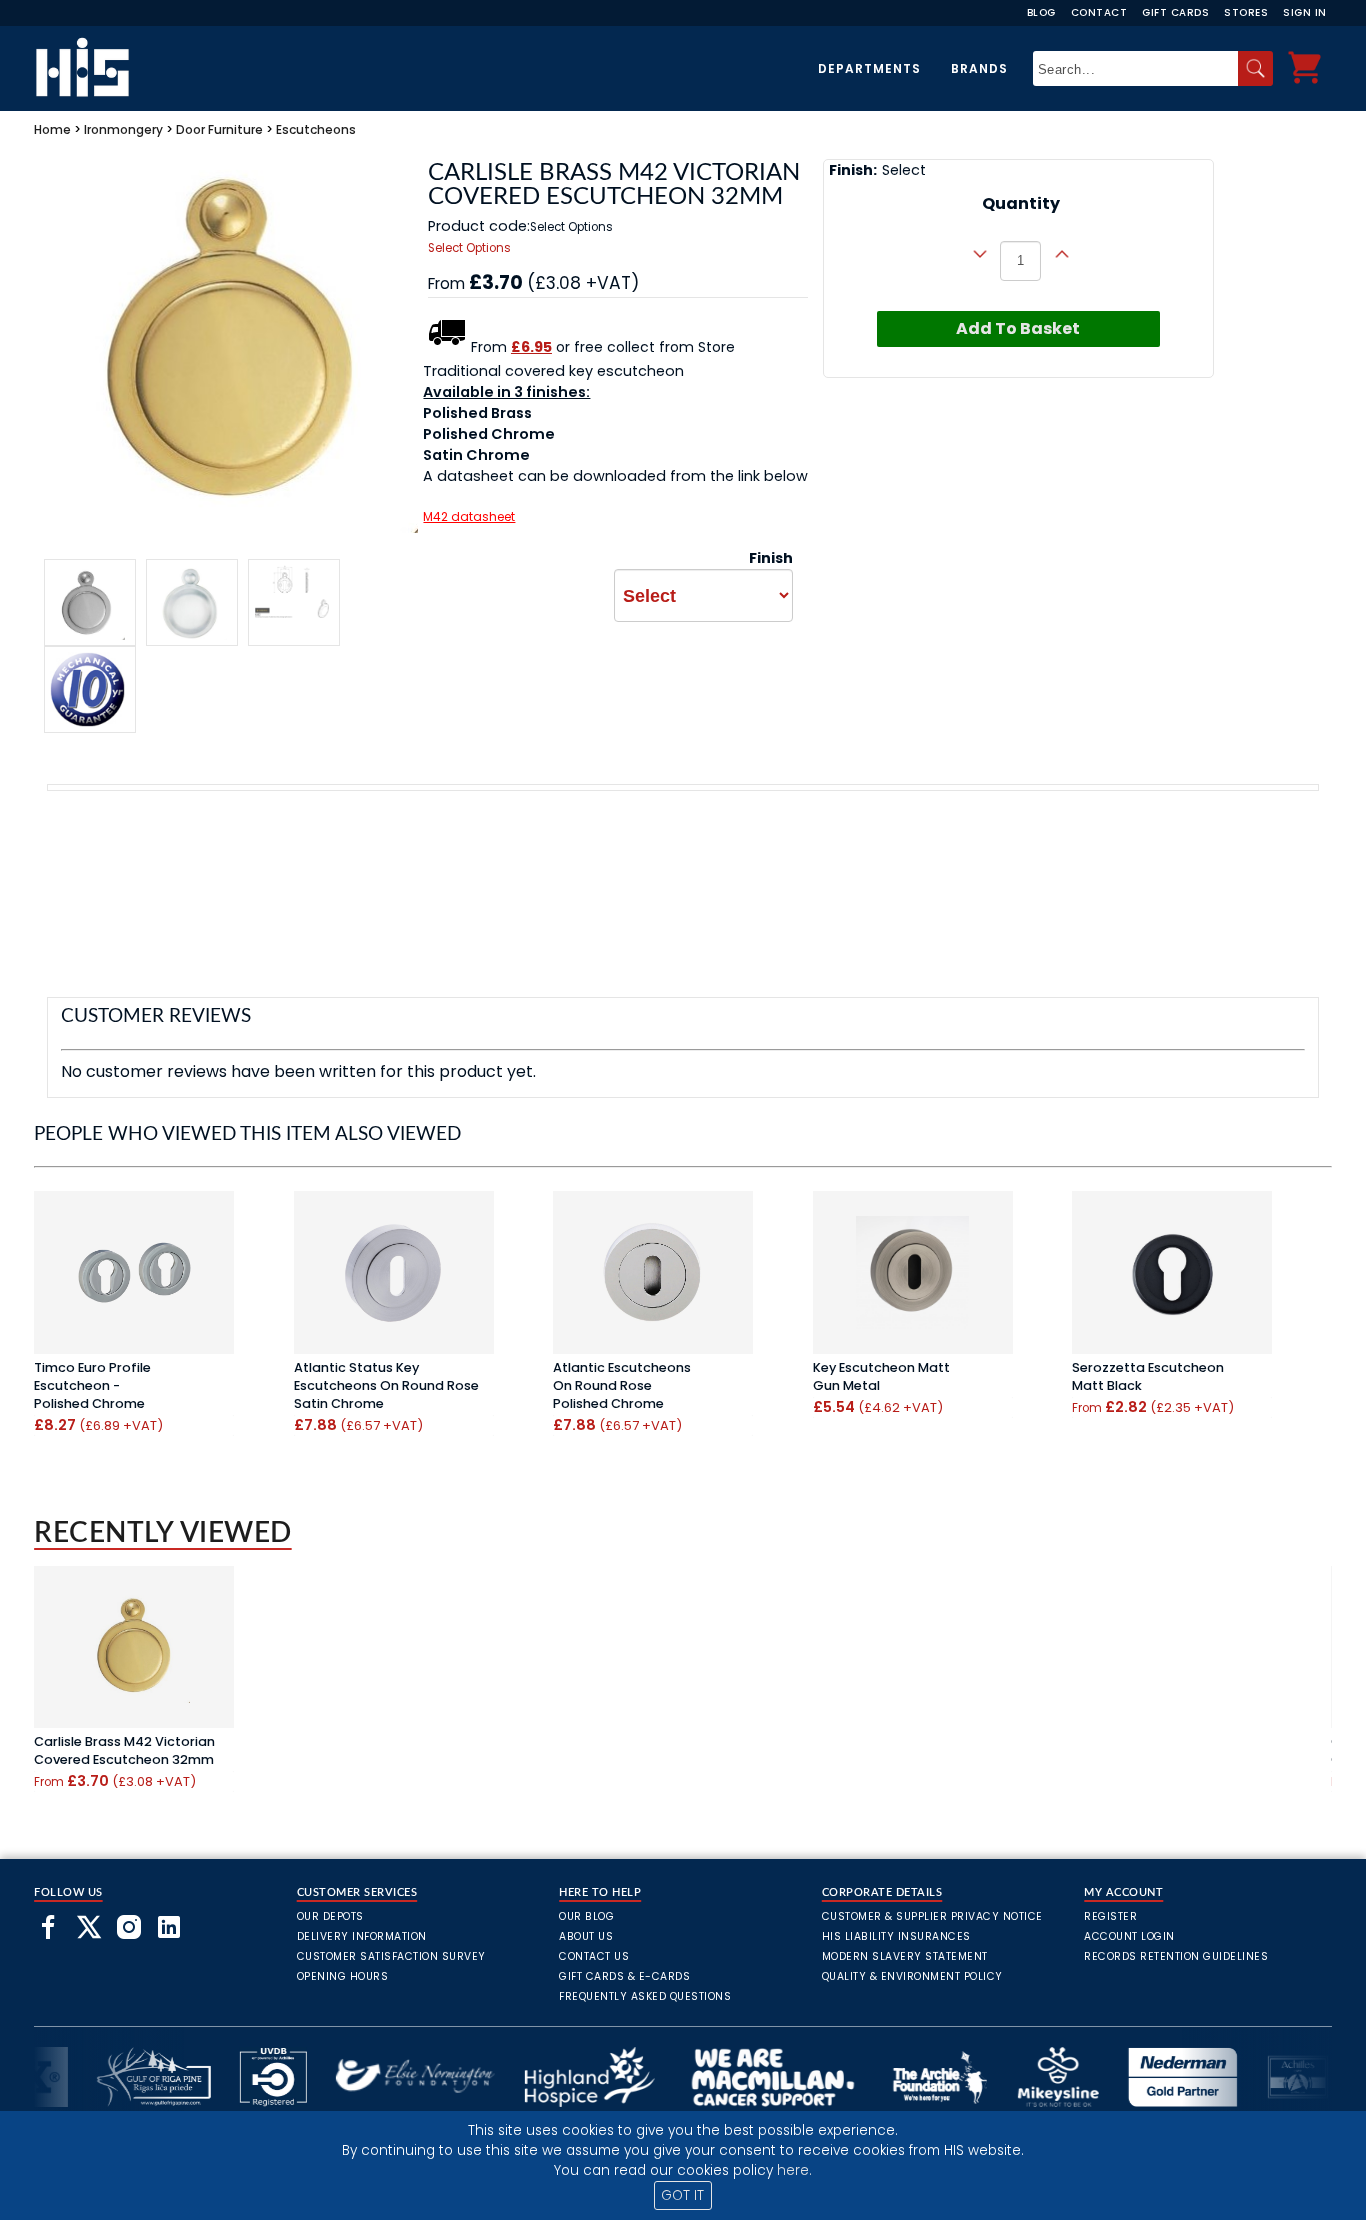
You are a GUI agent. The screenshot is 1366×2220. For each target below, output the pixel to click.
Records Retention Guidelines (1176, 1956)
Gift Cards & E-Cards (624, 1976)
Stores (1246, 12)
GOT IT (682, 2195)
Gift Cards (1175, 12)
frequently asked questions (645, 1996)
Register (1110, 1916)
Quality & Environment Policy (912, 1976)
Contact (1099, 12)
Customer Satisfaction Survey (391, 1956)
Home (52, 129)
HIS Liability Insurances (896, 1936)
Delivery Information (362, 1936)
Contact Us (594, 1956)
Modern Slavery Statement (905, 1956)
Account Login (1129, 1936)
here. (794, 2170)
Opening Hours (343, 1976)
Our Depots (330, 1916)
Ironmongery (123, 129)
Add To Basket (1018, 328)
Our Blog (586, 1916)
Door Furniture (219, 129)
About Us (586, 1936)
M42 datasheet (469, 516)
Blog (1041, 12)
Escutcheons (316, 129)
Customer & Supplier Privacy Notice (932, 1916)
